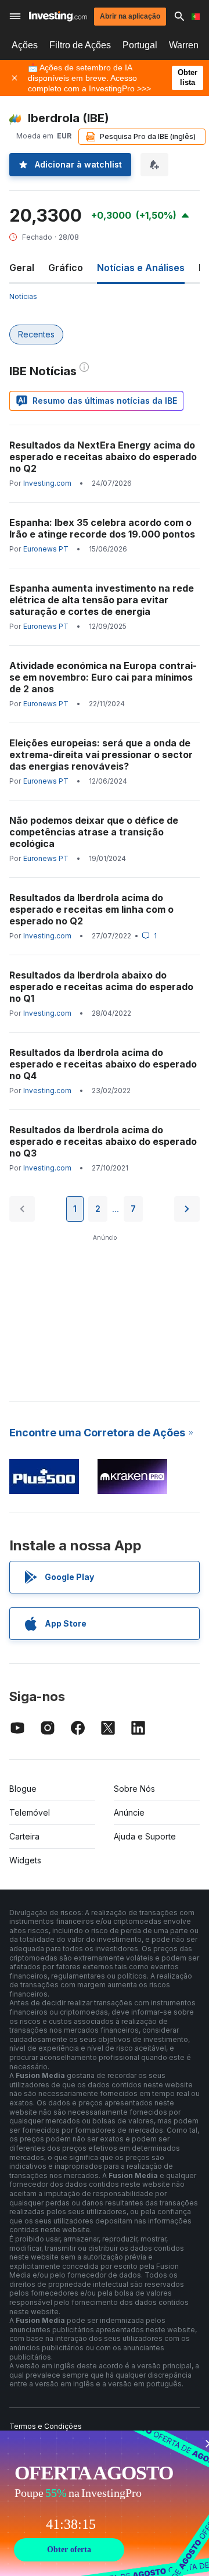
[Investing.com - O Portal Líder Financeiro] (58, 16)
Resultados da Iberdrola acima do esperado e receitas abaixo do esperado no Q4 (103, 1064)
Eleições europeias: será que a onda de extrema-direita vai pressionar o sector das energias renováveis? (101, 755)
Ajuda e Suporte (145, 1836)
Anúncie (129, 1812)
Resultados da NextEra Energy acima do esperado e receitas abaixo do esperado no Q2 (103, 457)
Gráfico (66, 268)
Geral (22, 268)
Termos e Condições (46, 2426)
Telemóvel (30, 1812)
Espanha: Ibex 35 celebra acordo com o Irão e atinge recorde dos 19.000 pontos (102, 528)
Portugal (140, 45)
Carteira (24, 1836)
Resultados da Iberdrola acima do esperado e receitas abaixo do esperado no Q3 (103, 1141)
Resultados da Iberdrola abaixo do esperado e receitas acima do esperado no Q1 (101, 987)
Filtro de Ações (80, 45)
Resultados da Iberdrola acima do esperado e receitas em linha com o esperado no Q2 (91, 909)
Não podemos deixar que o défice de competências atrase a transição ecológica (94, 832)
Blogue (23, 1789)
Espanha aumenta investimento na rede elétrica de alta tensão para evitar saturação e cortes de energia (102, 600)
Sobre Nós (134, 1789)
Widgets (25, 1860)
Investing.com (47, 483)
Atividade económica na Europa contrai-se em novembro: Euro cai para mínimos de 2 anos (103, 677)
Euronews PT (46, 549)
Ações (25, 45)
